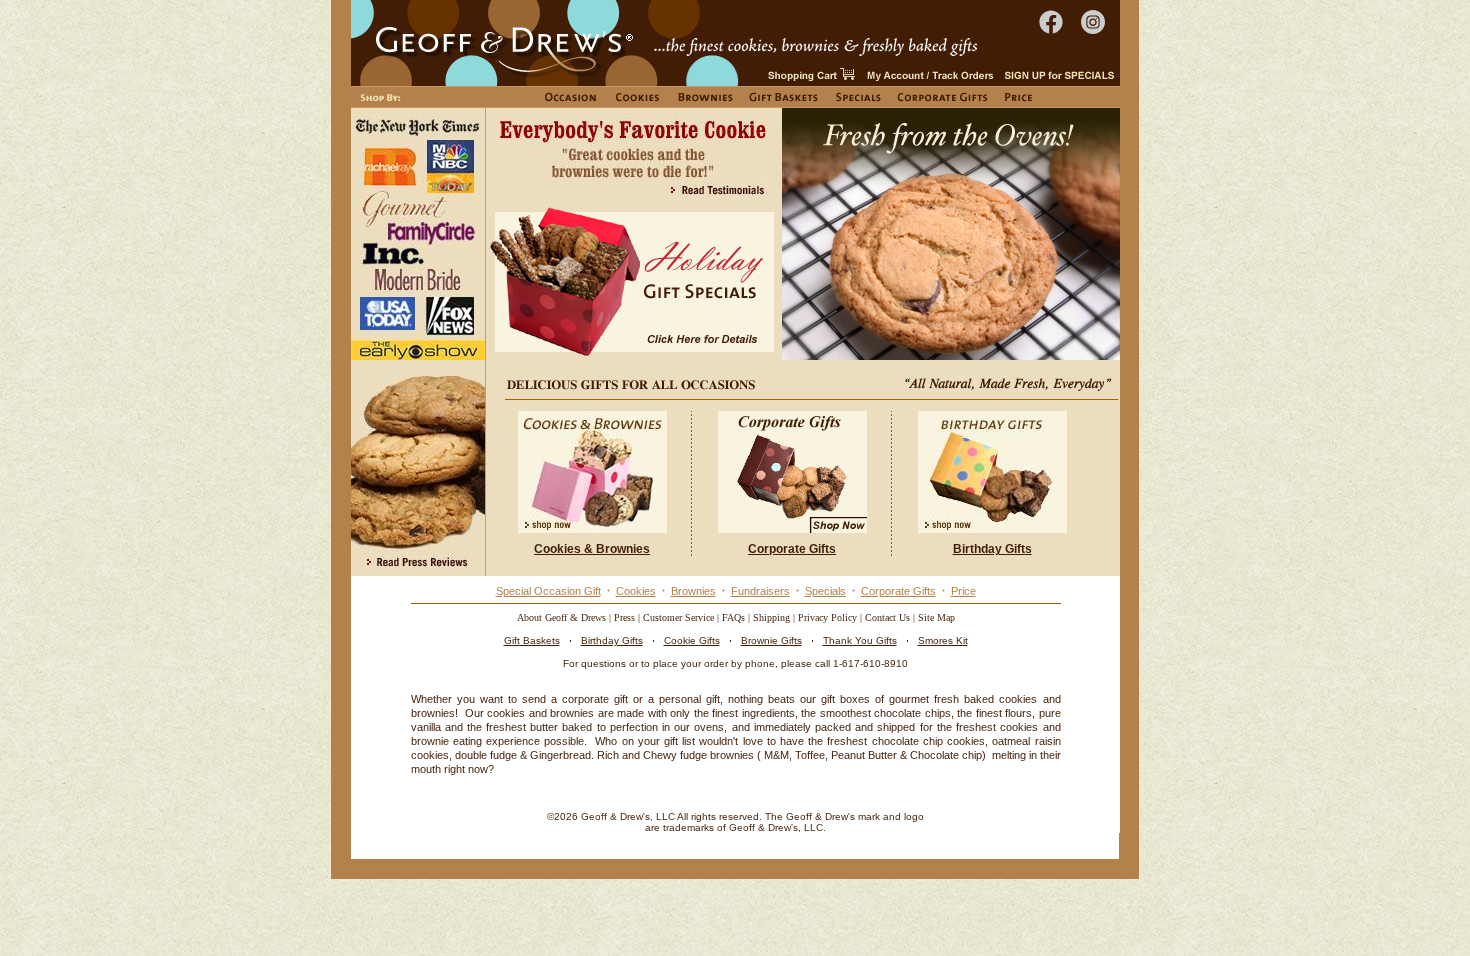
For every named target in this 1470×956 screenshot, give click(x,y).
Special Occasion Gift (548, 591)
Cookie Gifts (692, 640)
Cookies (636, 591)
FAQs (733, 617)
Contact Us (887, 617)
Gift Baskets (532, 640)
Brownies (693, 591)
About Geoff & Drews (561, 617)
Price (963, 591)
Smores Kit (943, 640)
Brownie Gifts (771, 640)
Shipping (771, 617)
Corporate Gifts (898, 591)
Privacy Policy (827, 617)
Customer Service (678, 617)
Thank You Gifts (860, 640)
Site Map (936, 617)
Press (624, 617)
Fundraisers (760, 591)
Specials (825, 591)
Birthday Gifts (612, 640)
